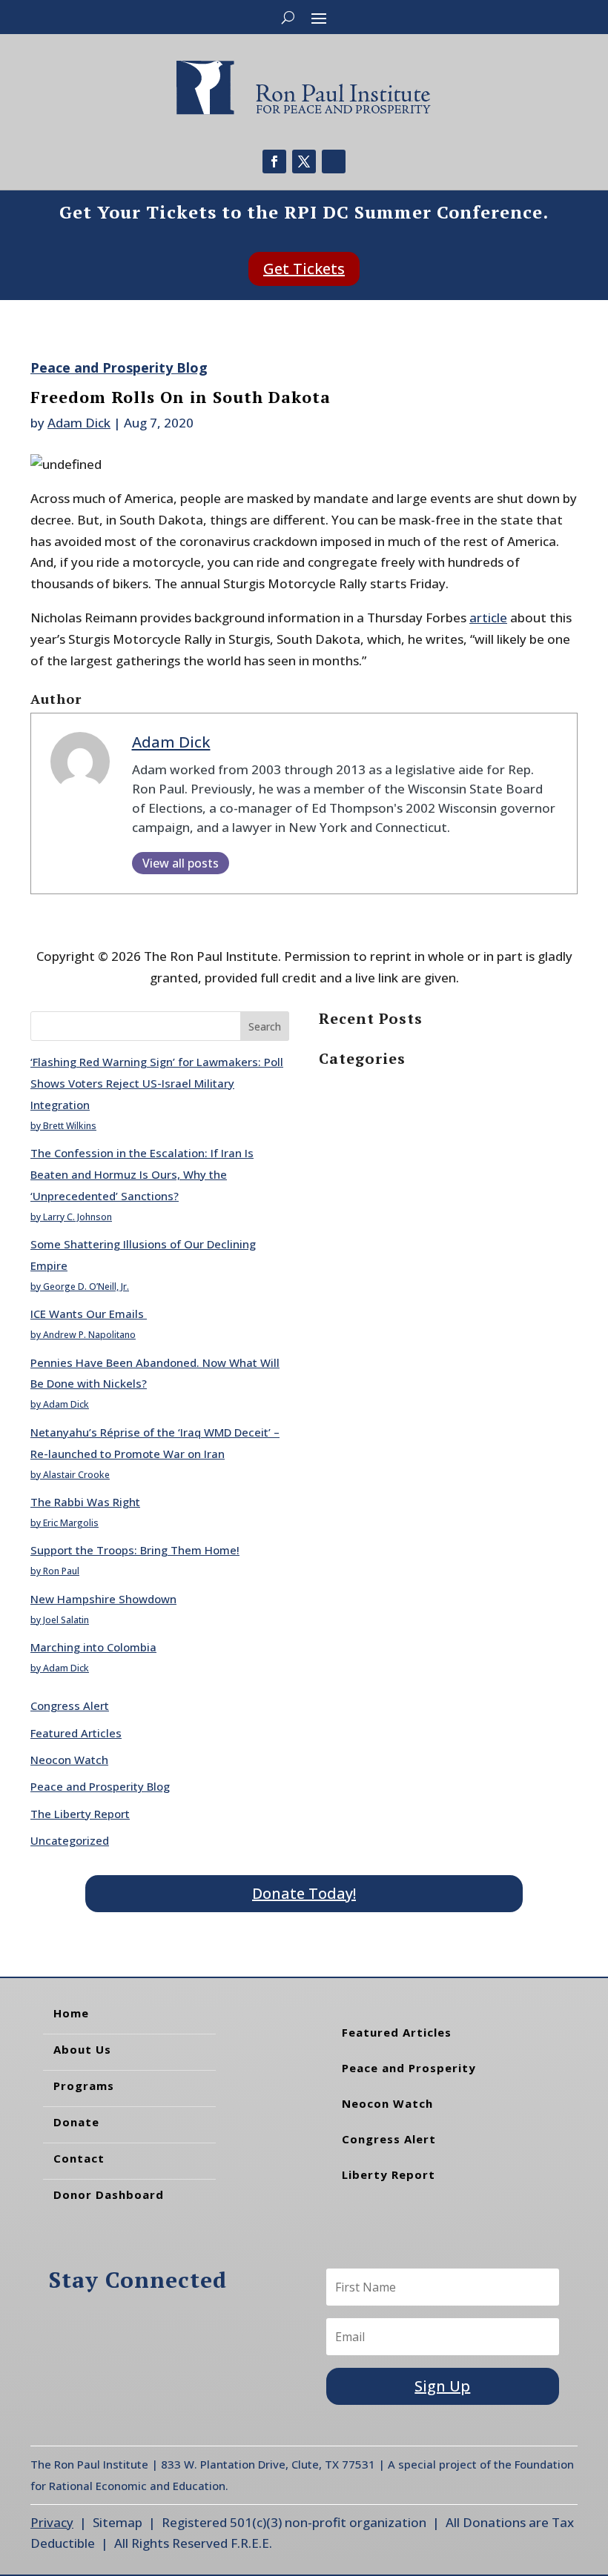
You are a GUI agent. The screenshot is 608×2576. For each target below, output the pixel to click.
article (488, 618)
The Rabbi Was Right (85, 1502)
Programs (84, 2086)
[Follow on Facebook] (274, 162)
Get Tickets (304, 269)
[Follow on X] (304, 162)
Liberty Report (389, 2174)
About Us (82, 2049)
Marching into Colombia (93, 1647)
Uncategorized (70, 1840)
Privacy (52, 2522)
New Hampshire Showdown (103, 1599)
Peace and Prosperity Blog (119, 367)
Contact (79, 2158)
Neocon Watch (69, 1760)
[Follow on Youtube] (334, 162)
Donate (76, 2122)
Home (71, 2013)
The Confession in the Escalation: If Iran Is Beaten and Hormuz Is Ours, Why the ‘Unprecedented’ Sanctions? (142, 1174)
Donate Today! (304, 1893)
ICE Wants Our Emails (89, 1314)
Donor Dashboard (109, 2194)
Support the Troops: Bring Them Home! (135, 1550)
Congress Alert (70, 1705)
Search (265, 1026)
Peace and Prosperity (409, 2068)
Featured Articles (76, 1733)
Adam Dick (79, 423)
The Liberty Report (80, 1814)
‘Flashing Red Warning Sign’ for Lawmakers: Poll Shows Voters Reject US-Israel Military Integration (157, 1083)
